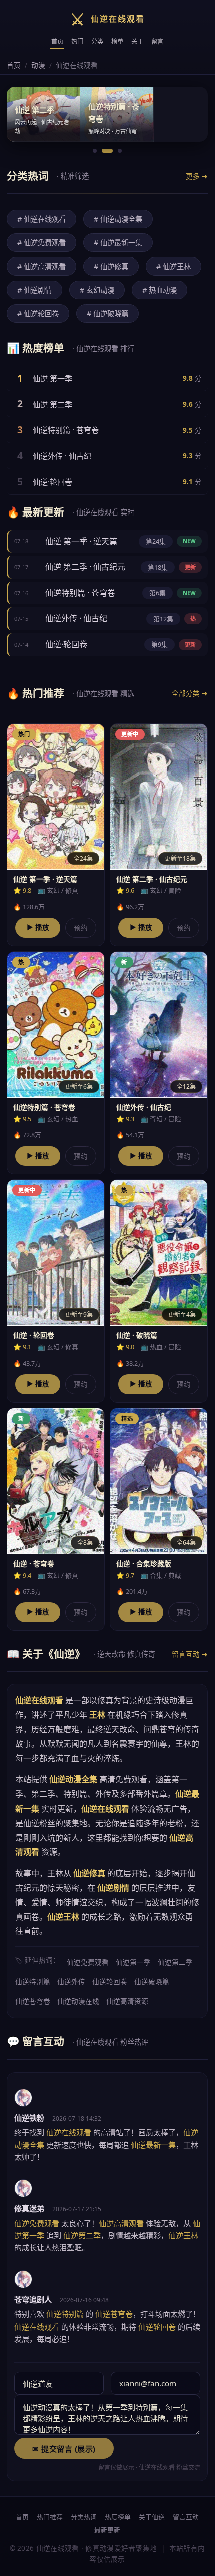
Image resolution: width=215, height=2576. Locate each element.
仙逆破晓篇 (152, 1982)
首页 (57, 41)
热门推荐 (50, 2517)
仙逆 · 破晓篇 (137, 1335)
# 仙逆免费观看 (42, 243)
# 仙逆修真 (111, 266)
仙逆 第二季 (53, 404)
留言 (157, 41)
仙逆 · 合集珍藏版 (144, 1563)
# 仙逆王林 (174, 266)
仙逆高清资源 (127, 2001)
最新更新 (107, 2530)
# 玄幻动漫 (97, 290)
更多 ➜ (197, 176)
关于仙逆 (152, 2517)
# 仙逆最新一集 (118, 243)
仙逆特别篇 (33, 1982)
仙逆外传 (71, 1982)
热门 (77, 41)
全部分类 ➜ (190, 693)
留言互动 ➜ (190, 1654)
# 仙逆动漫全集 (118, 219)
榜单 (117, 41)
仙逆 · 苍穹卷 (34, 1563)
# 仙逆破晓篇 (108, 313)
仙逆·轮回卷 (53, 482)
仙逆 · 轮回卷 (34, 1335)
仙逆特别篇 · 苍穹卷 (66, 430)
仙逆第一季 (133, 1962)
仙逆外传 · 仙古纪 (62, 456)
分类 (97, 41)
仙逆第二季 (175, 1962)
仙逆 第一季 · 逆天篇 (81, 541)
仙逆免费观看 (88, 1962)
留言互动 (186, 2517)
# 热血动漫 (160, 290)
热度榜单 (118, 2517)
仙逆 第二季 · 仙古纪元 (85, 567)
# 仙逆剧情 (35, 290)
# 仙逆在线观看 (42, 219)
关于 (137, 41)
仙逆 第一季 (53, 378)
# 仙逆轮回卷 (38, 313)
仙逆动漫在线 (78, 2001)
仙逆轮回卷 (110, 1982)
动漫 (38, 65)
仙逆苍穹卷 (33, 2001)
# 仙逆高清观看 (42, 266)
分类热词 (84, 2517)
